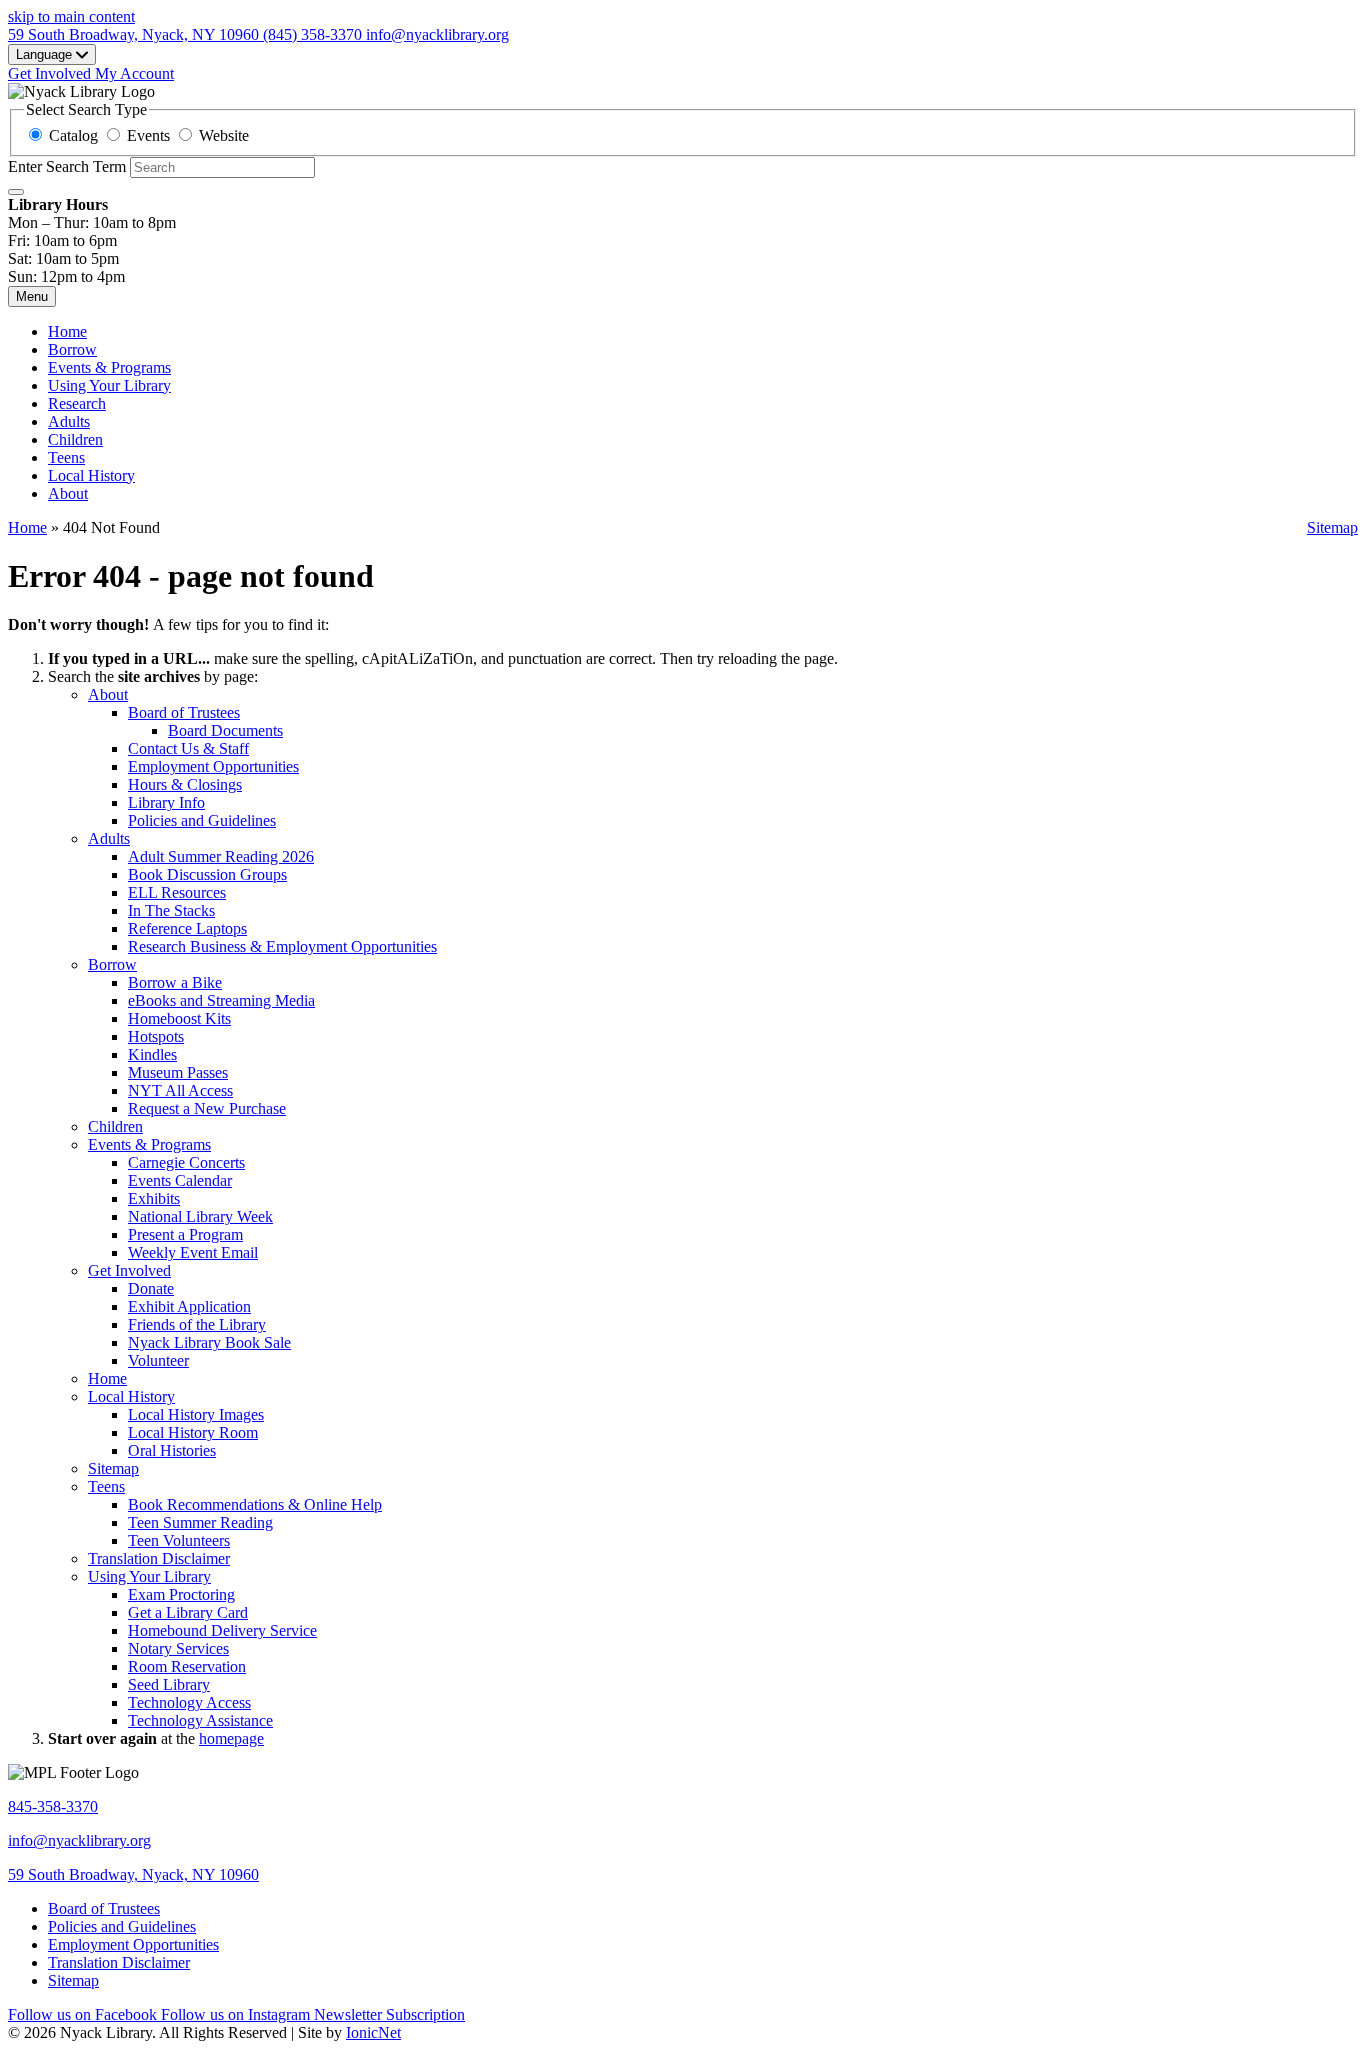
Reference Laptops (187, 928)
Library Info (166, 802)
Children (75, 439)
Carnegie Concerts (186, 1162)
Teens (66, 457)
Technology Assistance (200, 1720)
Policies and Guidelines (202, 820)
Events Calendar (180, 1180)
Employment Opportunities (213, 766)
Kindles (152, 1054)
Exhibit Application (189, 1306)
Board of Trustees (184, 712)
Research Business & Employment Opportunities (282, 946)
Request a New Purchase (207, 1108)
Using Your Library (109, 385)
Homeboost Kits (179, 1018)
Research (77, 403)
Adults (69, 421)
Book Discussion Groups (207, 874)
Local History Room (193, 1432)
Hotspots (156, 1036)
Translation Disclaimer (159, 1558)
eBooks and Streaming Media (221, 1000)
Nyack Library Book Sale (209, 1342)
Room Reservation (187, 1666)
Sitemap (1332, 527)
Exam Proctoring (181, 1594)
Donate (151, 1288)
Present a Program (185, 1234)
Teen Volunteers (179, 1540)
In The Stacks (171, 910)
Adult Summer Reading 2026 (221, 856)
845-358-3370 (53, 1806)
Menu (32, 296)
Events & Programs (109, 367)
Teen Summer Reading (200, 1522)
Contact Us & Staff (188, 748)
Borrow (72, 349)
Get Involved (129, 1270)
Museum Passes (178, 1072)
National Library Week (200, 1216)
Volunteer (158, 1360)
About (68, 493)
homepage (231, 1738)
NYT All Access (180, 1090)
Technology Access (189, 1702)
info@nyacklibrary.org (79, 1840)
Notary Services (178, 1648)
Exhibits (154, 1198)
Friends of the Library (197, 1324)
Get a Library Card (188, 1612)
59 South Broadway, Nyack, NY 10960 (133, 1874)
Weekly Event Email (193, 1252)
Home (27, 527)
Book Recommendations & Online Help (255, 1504)
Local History (91, 475)
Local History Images (196, 1414)
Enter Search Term (67, 166)
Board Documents (225, 730)
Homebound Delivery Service (222, 1630)
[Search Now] (16, 192)
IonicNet (373, 2032)
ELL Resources (177, 892)
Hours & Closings (185, 784)
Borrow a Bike (175, 982)
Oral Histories (172, 1450)
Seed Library (169, 1684)
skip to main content (71, 16)
